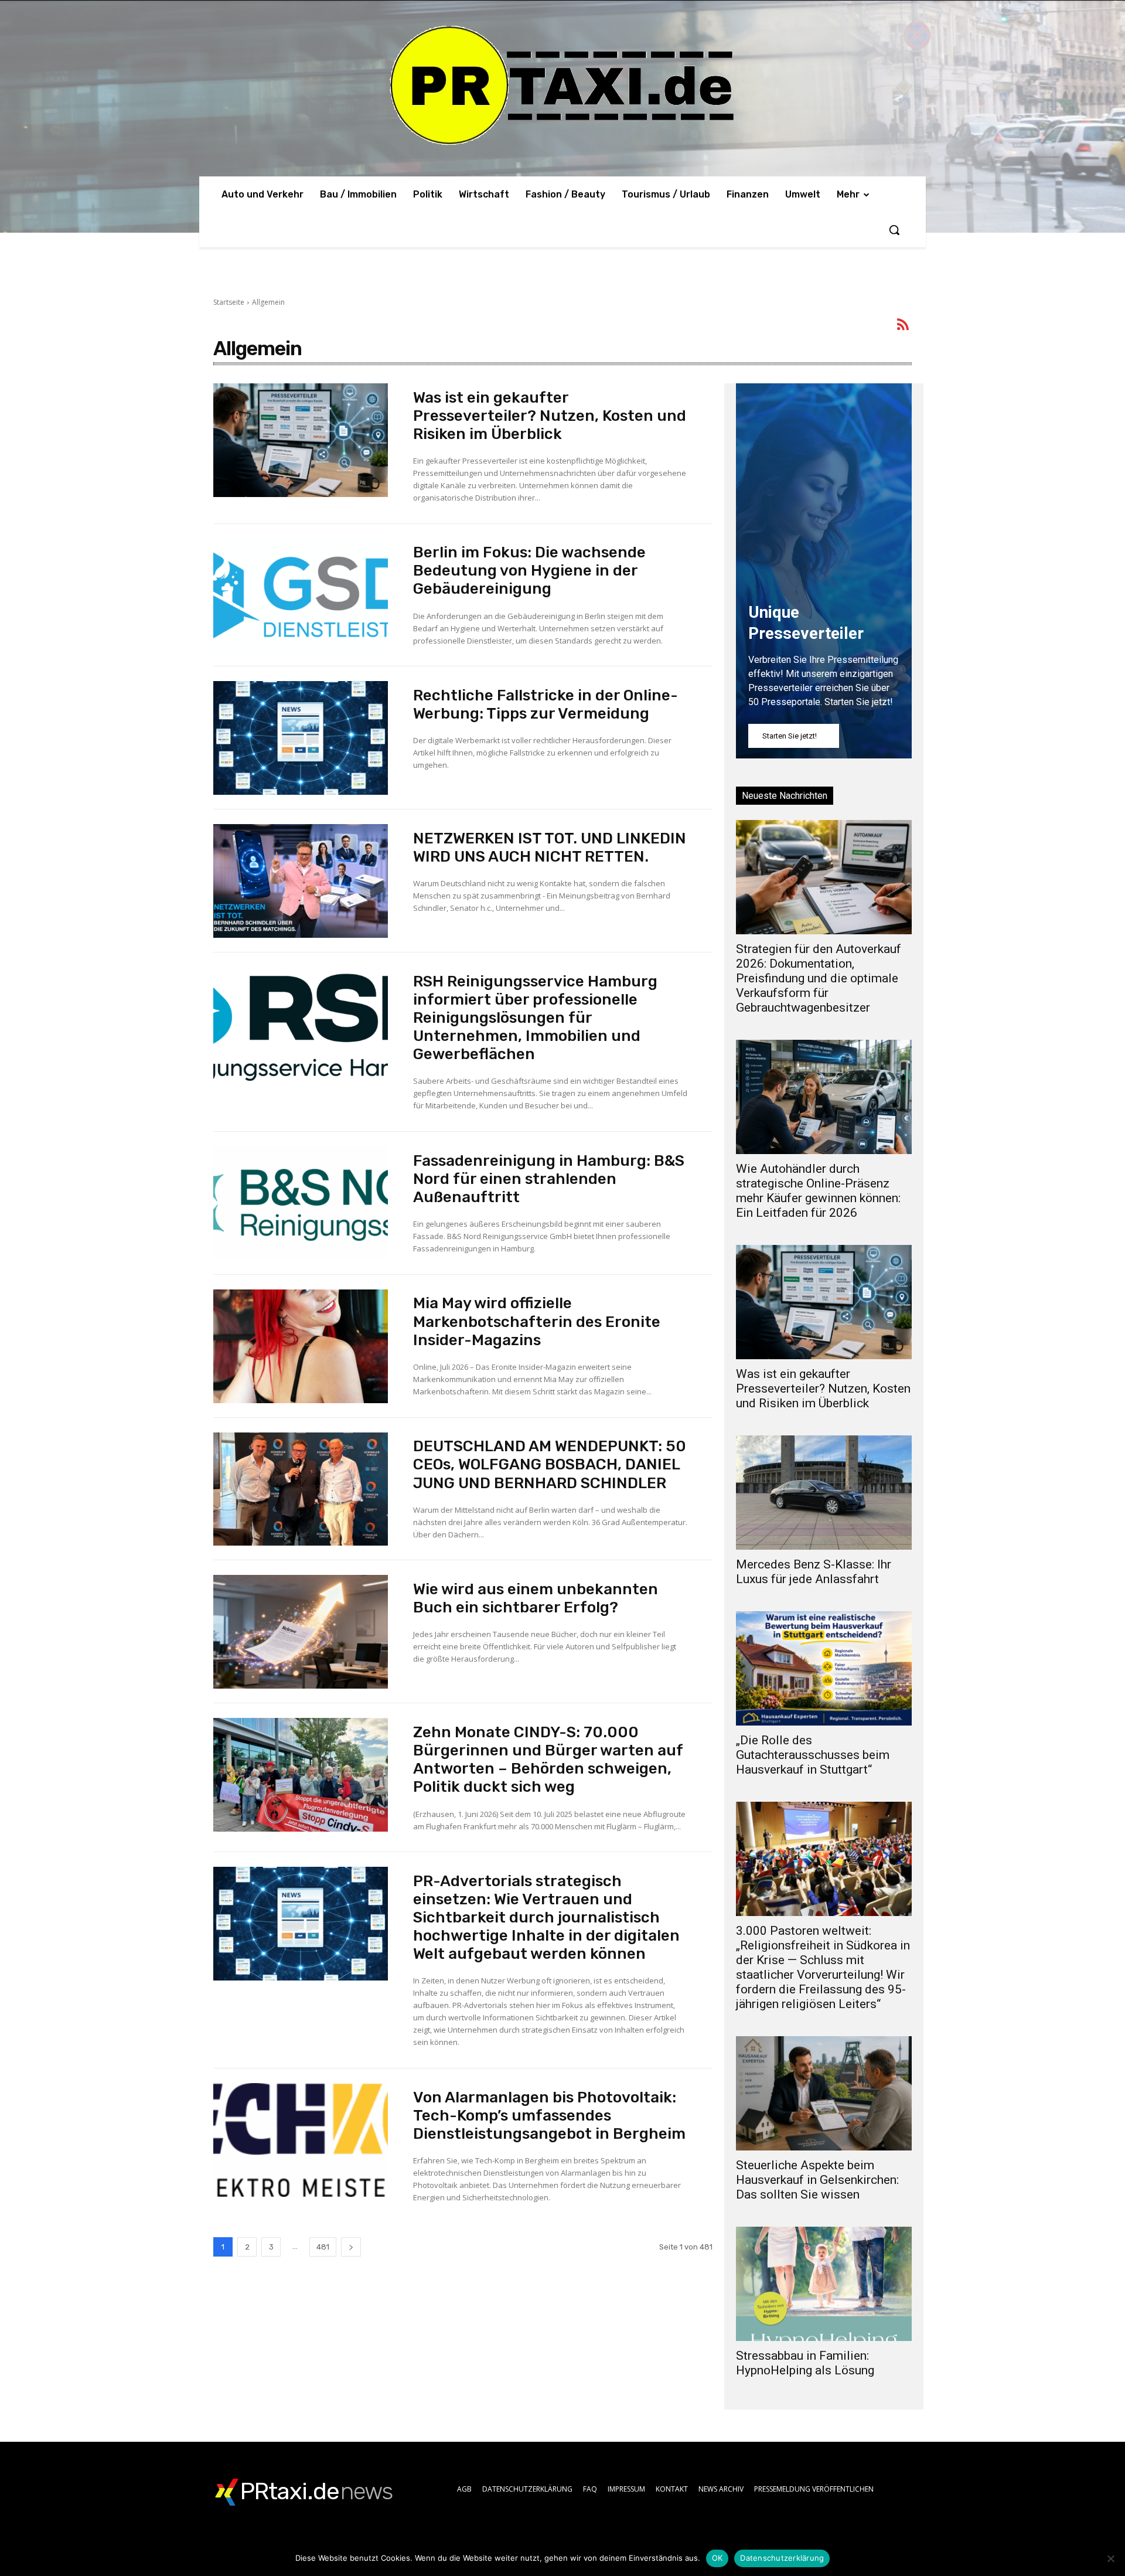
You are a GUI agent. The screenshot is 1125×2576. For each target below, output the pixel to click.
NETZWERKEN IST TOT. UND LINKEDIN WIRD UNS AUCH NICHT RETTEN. (550, 848)
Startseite (229, 302)
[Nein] (1110, 2558)
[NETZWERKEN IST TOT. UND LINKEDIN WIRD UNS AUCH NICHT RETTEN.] (301, 881)
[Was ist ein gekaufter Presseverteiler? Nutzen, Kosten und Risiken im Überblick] (301, 440)
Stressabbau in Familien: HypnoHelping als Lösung (805, 2363)
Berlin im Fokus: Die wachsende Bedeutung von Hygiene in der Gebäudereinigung (529, 571)
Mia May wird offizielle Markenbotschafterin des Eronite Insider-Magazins (537, 1321)
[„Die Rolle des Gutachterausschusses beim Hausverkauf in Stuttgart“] (824, 1668)
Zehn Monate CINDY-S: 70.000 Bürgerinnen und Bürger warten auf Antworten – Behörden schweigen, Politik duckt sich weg (548, 1760)
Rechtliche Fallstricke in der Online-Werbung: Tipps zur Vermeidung (546, 705)
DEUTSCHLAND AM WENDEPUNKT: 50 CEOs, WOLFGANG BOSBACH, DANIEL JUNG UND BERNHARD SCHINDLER (550, 1464)
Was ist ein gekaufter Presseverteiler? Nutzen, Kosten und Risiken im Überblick (550, 416)
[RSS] (903, 326)
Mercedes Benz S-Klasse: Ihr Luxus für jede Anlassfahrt (814, 1572)
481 (323, 2247)
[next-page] (351, 2247)
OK (717, 2558)
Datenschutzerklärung (782, 2558)
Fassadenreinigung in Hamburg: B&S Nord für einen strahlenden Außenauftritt (549, 1179)
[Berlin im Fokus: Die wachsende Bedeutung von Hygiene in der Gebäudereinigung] (301, 595)
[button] (894, 230)
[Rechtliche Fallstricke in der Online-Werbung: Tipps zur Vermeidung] (301, 738)
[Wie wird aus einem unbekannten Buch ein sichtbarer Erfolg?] (301, 1632)
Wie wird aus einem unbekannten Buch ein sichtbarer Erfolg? (536, 1598)
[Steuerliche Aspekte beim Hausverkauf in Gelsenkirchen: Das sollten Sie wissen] (824, 2093)
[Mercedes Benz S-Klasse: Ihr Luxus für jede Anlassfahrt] (824, 1493)
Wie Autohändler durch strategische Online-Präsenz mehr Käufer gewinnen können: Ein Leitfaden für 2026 (818, 1191)
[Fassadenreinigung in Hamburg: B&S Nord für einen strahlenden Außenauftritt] (301, 1203)
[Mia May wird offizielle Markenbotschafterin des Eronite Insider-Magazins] (301, 1346)
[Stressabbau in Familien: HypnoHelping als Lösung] (824, 2284)
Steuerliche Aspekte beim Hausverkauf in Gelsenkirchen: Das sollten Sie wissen (817, 2180)
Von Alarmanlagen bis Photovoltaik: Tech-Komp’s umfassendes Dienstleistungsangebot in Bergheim (549, 2116)
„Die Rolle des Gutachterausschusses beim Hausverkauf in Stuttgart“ (813, 1755)
